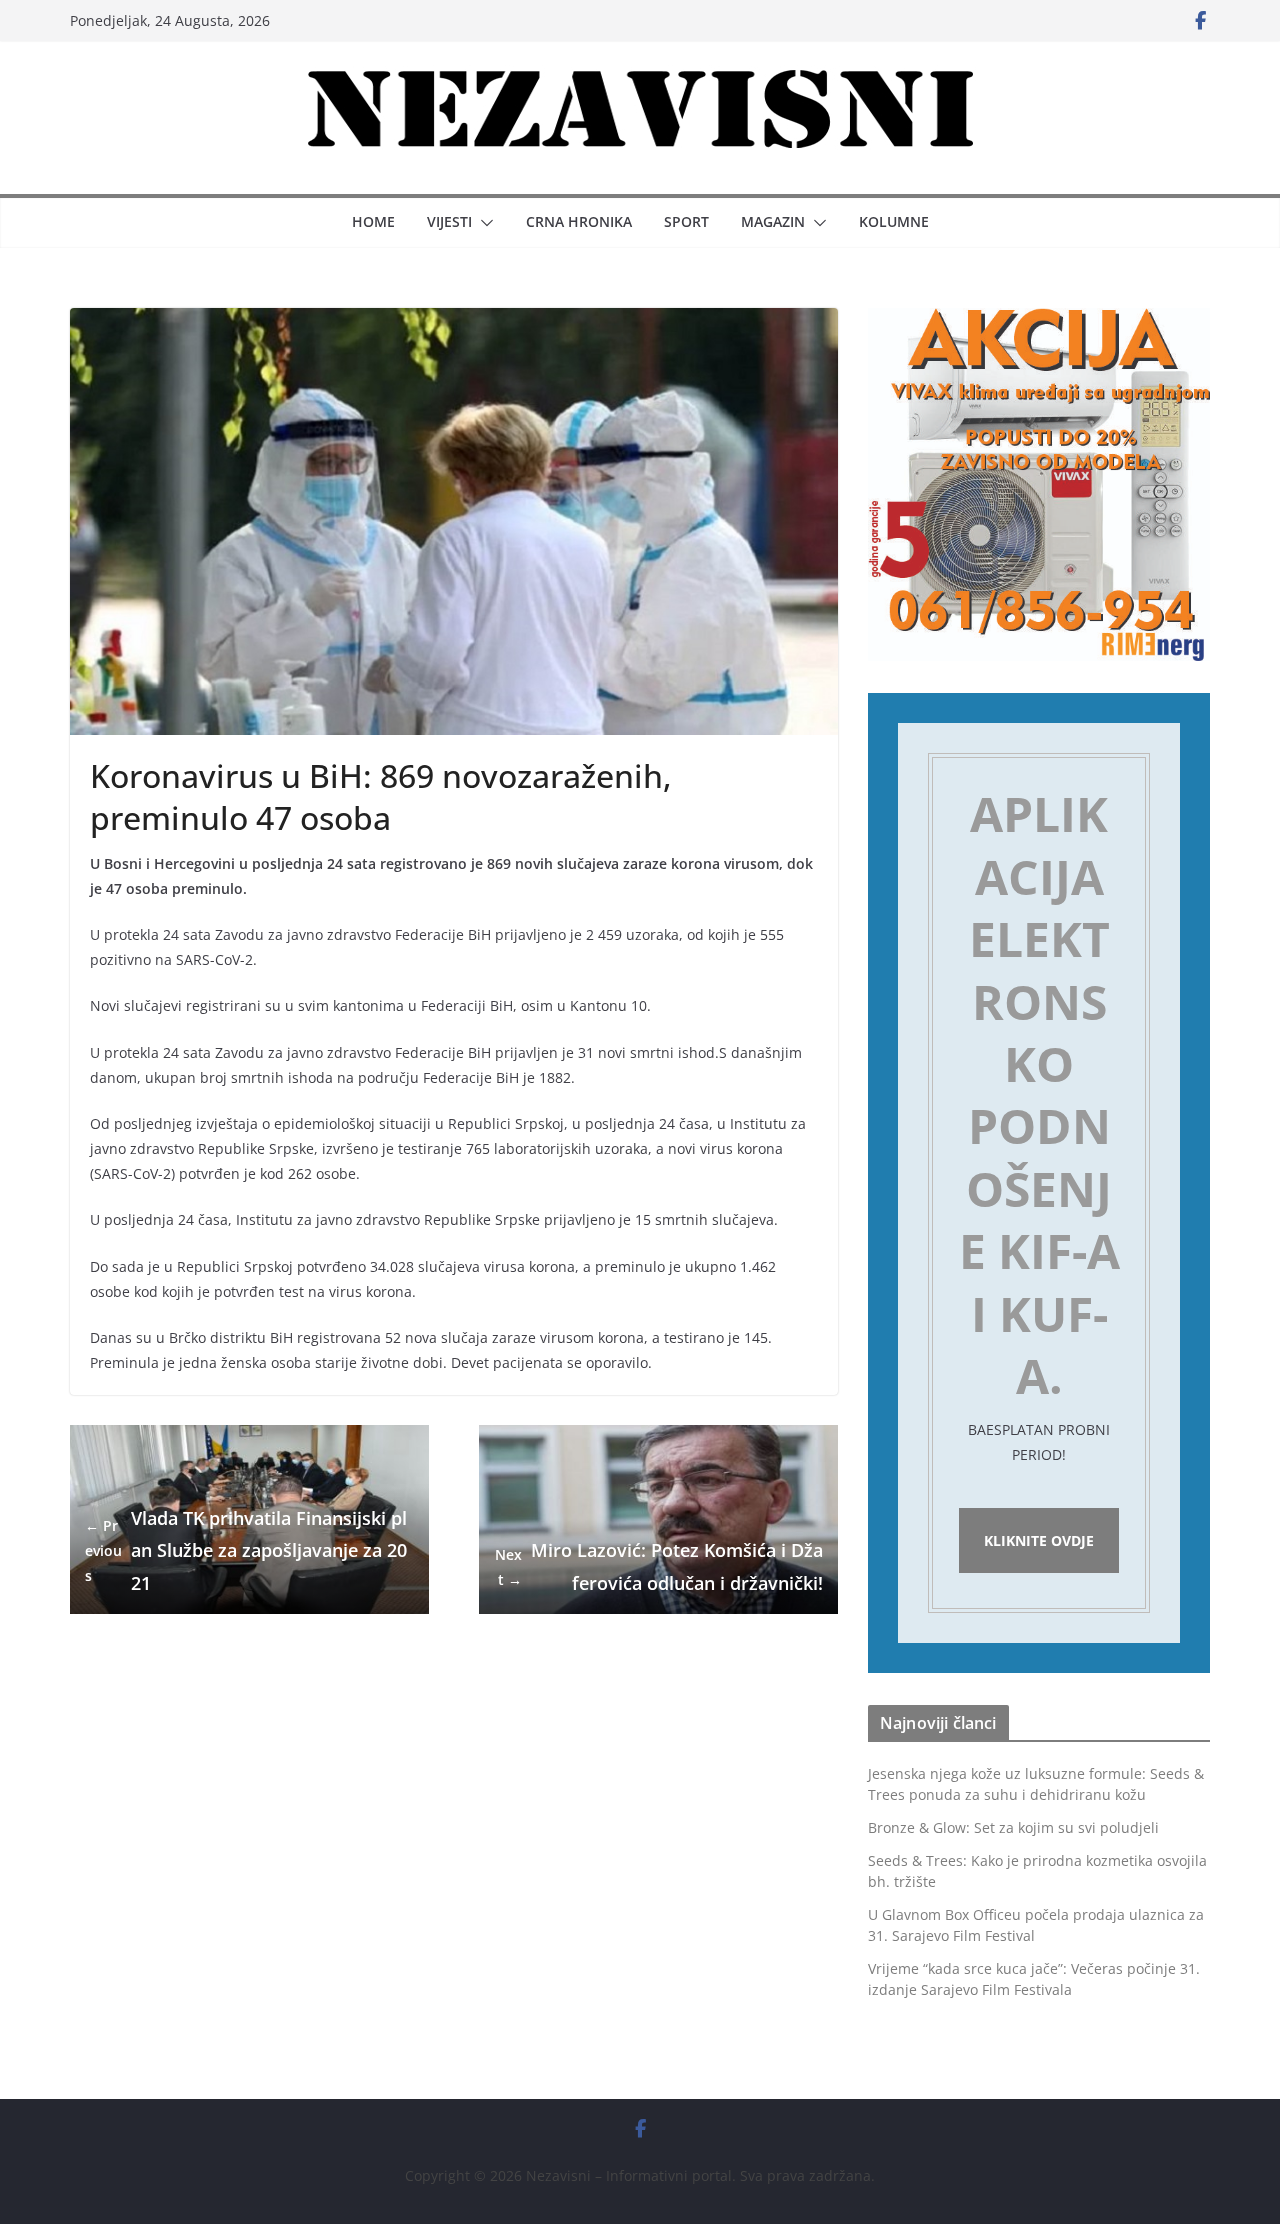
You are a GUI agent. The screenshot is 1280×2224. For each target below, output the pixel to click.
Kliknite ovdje (1039, 1540)
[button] (483, 223)
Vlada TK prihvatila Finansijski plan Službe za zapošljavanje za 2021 (246, 1550)
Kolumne (894, 221)
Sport (686, 221)
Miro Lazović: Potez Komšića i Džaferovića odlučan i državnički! (659, 1566)
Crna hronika (579, 221)
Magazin (773, 221)
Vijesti (449, 221)
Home (373, 221)
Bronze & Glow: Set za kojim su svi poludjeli (1013, 1827)
